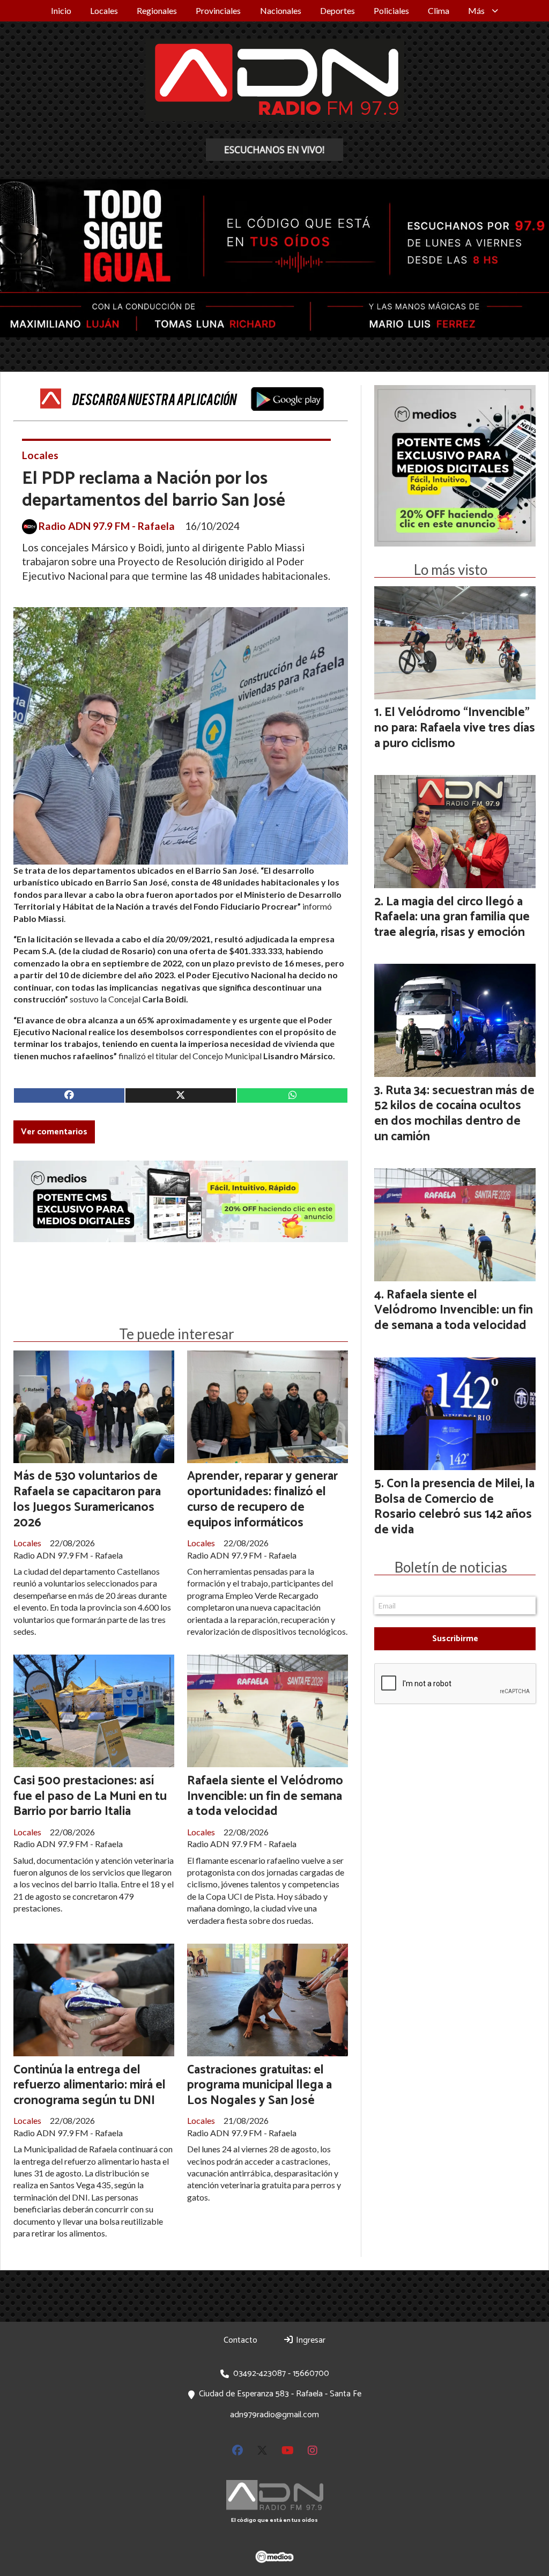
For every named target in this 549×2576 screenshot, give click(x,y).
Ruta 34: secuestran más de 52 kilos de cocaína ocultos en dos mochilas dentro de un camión (454, 1114)
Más (476, 10)
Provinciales (218, 10)
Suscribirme (455, 1639)
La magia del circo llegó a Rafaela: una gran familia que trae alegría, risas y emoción (452, 917)
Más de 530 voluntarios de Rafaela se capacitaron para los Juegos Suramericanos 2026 (87, 1499)
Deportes (337, 10)
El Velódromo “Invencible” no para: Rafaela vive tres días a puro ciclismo (455, 728)
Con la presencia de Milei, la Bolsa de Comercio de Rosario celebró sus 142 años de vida (454, 1507)
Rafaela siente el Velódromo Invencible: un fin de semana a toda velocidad (265, 1796)
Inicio (61, 10)
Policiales (391, 10)
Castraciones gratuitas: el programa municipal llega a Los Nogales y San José (259, 2086)
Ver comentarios (54, 1132)
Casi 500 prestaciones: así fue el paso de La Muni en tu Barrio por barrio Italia (90, 1796)
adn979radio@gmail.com (274, 2415)
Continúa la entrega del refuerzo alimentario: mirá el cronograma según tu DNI (90, 2086)
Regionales (157, 10)
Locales (104, 10)
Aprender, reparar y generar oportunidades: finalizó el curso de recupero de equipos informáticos (262, 1499)
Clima (439, 10)
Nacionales (281, 10)
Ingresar (310, 2340)
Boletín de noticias (451, 1567)
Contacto (240, 2340)
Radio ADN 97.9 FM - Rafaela (107, 526)
